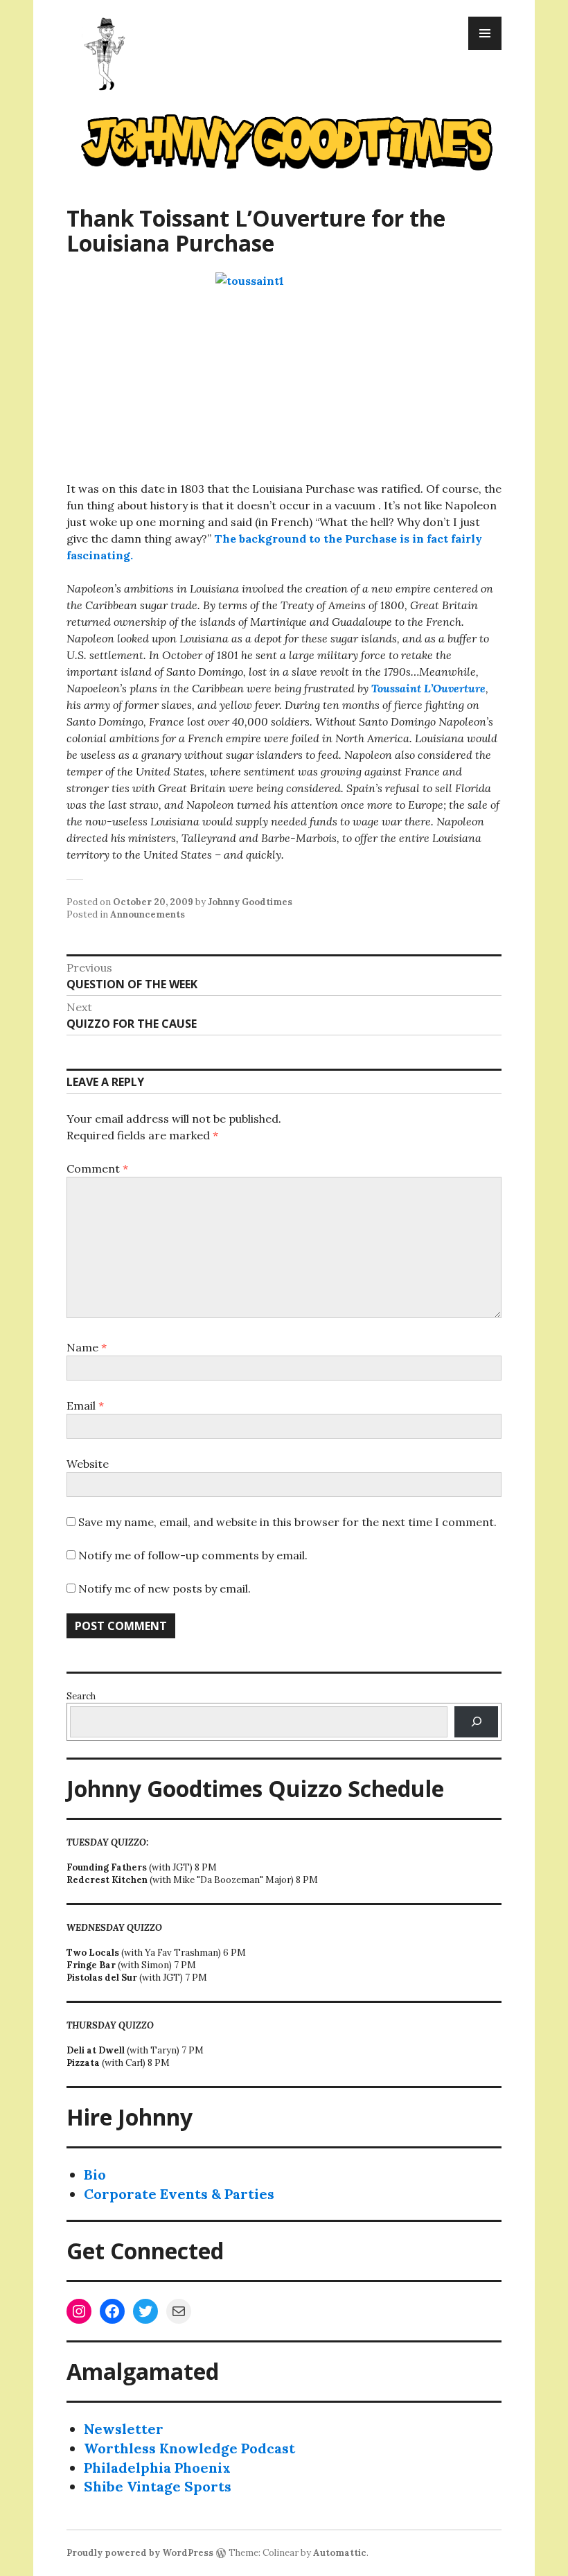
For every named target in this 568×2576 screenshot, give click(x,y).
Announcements (148, 914)
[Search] (476, 1722)
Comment (97, 1168)
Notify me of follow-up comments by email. (193, 1555)
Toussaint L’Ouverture (428, 688)
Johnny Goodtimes (250, 902)
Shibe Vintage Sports (158, 2486)
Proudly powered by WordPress (140, 2553)
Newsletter (124, 2429)
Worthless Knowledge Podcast (189, 2448)
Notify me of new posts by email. (165, 1588)
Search (81, 1696)
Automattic (340, 2553)
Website (88, 1464)
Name (87, 1347)
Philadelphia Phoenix (157, 2468)
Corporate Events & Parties (179, 2194)
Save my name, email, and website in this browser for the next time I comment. (287, 1522)
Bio (95, 2174)
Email (85, 1405)
